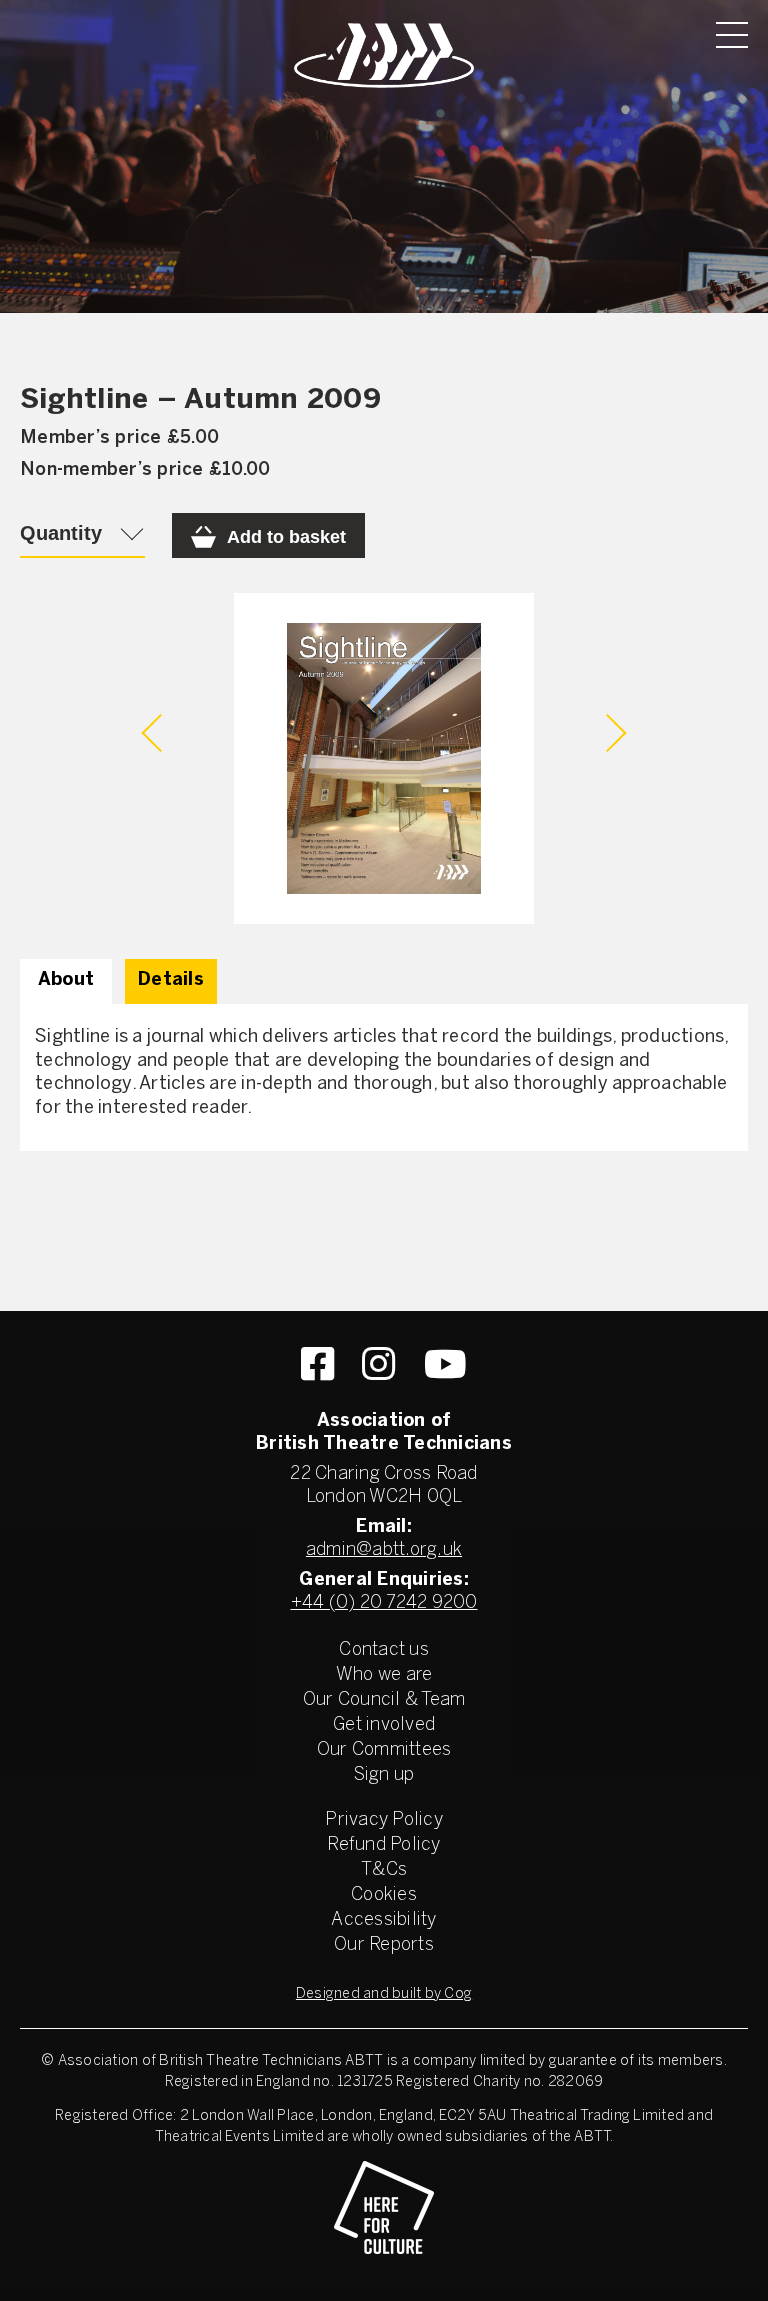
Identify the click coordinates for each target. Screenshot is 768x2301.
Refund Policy (383, 1845)
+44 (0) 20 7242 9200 (384, 1603)
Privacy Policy (384, 1820)
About (66, 980)
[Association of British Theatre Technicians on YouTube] (445, 1364)
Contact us (384, 1650)
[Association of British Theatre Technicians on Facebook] (317, 1364)
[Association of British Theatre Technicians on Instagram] (378, 1364)
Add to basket (286, 537)
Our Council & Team (384, 1700)
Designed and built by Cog (384, 1994)
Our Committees (384, 1750)
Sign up (384, 1775)
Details (171, 980)
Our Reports (384, 1945)
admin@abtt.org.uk (384, 1550)
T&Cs (384, 1870)
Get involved (384, 1725)
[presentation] (160, 733)
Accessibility (383, 1920)
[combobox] (82, 535)
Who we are (384, 1675)
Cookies (384, 1895)
